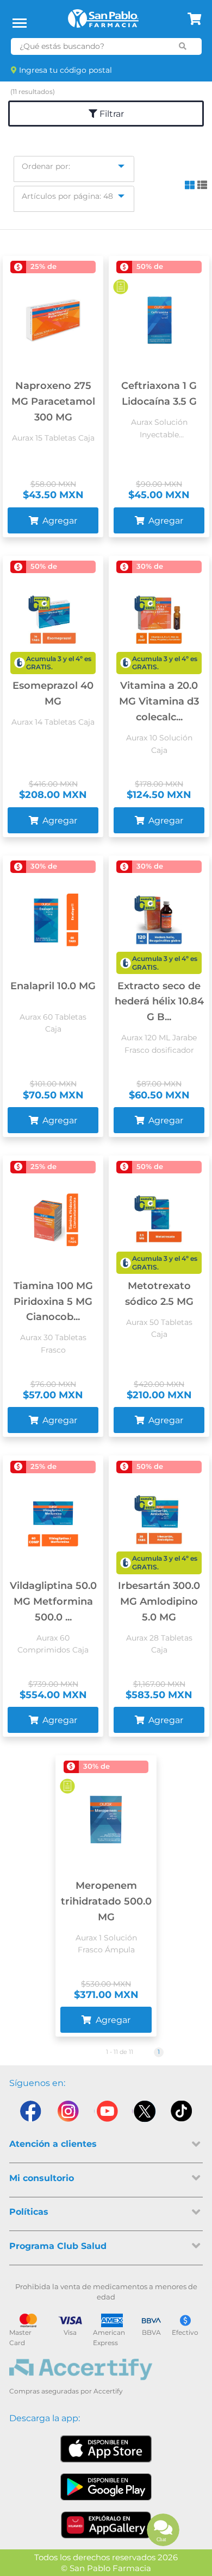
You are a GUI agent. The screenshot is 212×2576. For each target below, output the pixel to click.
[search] (183, 46)
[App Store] (106, 2449)
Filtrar (111, 114)
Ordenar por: (46, 166)
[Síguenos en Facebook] (30, 2114)
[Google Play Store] (106, 2487)
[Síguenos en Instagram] (68, 2114)
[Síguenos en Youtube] (106, 2114)
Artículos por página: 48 (67, 196)
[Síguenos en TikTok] (182, 2114)
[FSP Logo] (103, 22)
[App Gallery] (106, 2525)
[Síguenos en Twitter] (144, 2114)
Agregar (59, 521)
